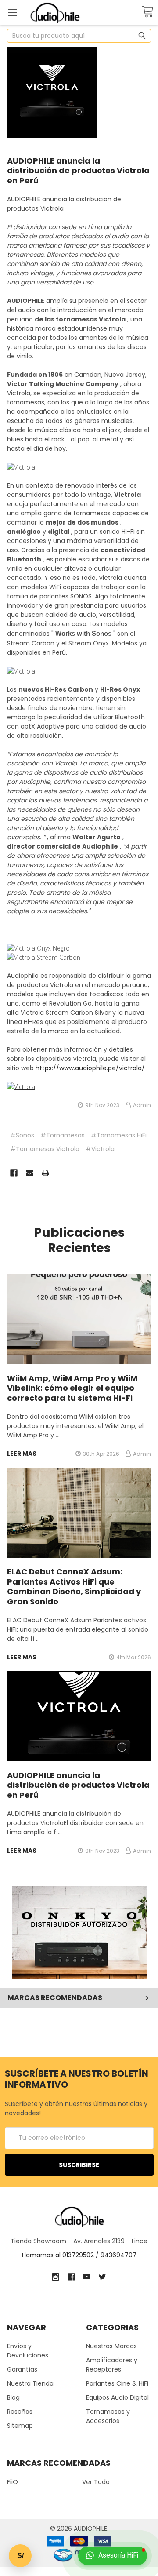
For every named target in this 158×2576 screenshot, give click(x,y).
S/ (20, 2556)
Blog (13, 2397)
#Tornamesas (63, 1135)
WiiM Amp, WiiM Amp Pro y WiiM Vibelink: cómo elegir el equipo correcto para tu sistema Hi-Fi (72, 1388)
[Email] (30, 1173)
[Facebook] (14, 1173)
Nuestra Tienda (30, 2383)
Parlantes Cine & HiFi (117, 2383)
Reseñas (20, 2412)
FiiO (13, 2482)
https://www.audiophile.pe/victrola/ (90, 1068)
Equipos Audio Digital (117, 2397)
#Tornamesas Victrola (45, 1149)
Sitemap (20, 2426)
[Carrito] (147, 12)
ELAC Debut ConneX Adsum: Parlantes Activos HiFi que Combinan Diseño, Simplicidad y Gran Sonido (74, 1587)
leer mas (22, 1454)
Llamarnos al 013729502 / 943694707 (79, 2255)
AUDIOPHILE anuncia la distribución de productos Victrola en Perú (78, 171)
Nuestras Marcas (111, 2346)
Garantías (22, 2369)
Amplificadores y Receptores (112, 2365)
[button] (79, 1932)
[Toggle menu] (12, 12)
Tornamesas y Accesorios (108, 2416)
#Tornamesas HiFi (119, 1135)
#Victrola (100, 1149)
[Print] (45, 1173)
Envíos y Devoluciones (28, 2351)
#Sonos (22, 1135)
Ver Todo (96, 2482)
